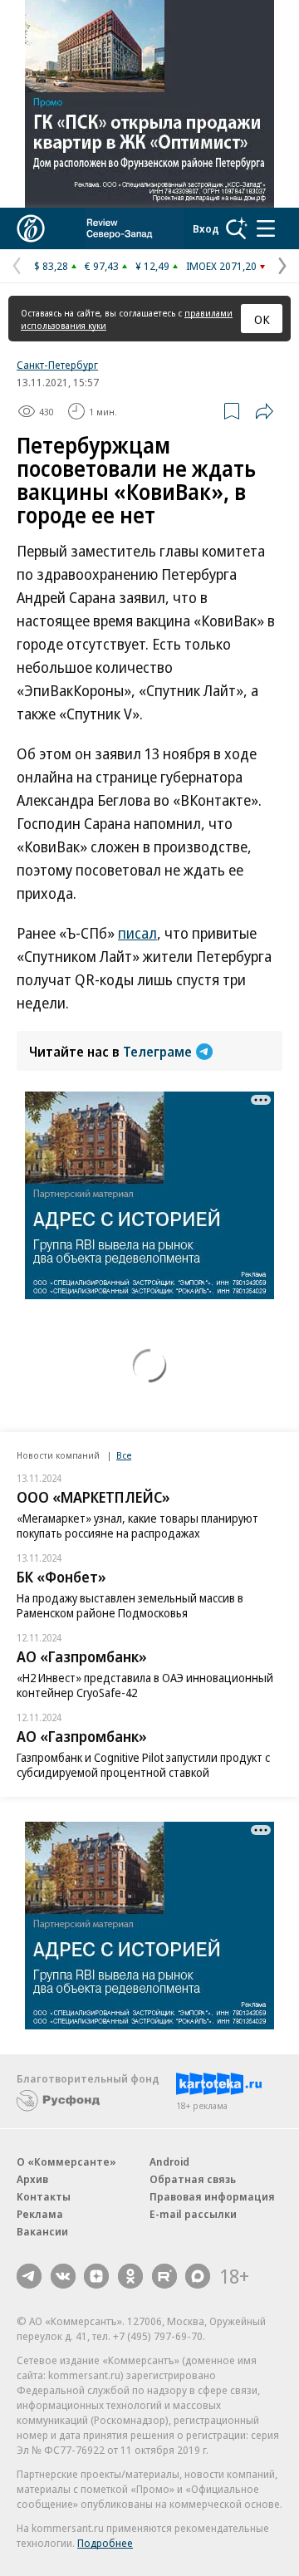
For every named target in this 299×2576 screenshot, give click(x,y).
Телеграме (157, 1052)
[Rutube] (164, 2276)
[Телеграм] (29, 2276)
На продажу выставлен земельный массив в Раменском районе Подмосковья (130, 1605)
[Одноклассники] (130, 2276)
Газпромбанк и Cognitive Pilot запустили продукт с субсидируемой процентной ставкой (143, 1765)
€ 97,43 (102, 266)
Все (124, 1455)
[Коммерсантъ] (31, 228)
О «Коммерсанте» (66, 2161)
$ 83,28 (51, 266)
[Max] (198, 2276)
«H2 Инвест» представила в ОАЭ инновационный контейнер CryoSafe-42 (145, 1685)
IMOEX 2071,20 (221, 266)
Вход (206, 228)
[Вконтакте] (63, 2276)
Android (169, 2161)
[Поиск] (237, 228)
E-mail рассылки (193, 2214)
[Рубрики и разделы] (266, 228)
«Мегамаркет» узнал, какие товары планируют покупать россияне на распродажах (137, 1526)
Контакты (44, 2196)
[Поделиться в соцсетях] (264, 411)
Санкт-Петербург (57, 365)
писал (137, 933)
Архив (32, 2179)
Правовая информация (212, 2196)
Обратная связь (193, 2179)
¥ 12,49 (152, 266)
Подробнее (105, 2543)
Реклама (40, 2214)
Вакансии (42, 2231)
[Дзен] (96, 2276)
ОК (262, 319)
